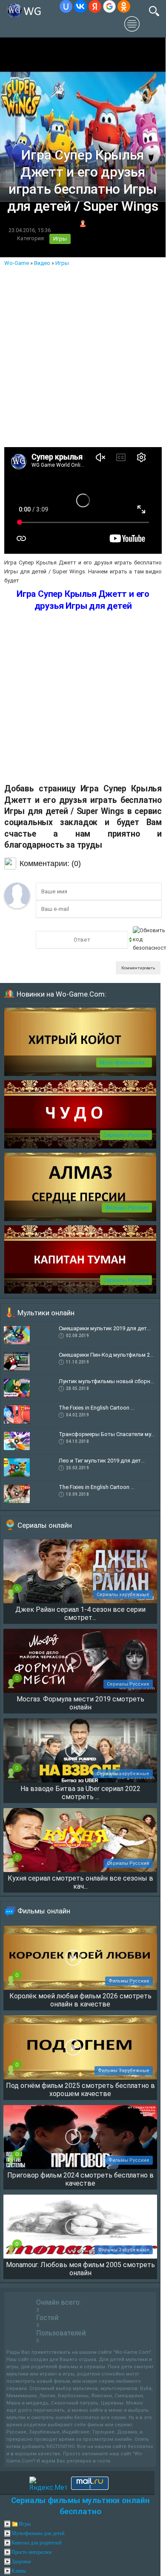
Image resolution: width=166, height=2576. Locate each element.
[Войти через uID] (66, 6)
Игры (60, 239)
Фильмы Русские (127, 1208)
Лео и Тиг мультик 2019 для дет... (102, 1461)
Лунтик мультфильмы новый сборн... (106, 1381)
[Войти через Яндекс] (95, 6)
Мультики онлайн (46, 1313)
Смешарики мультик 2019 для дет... (105, 1328)
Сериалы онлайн (45, 1525)
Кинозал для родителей (36, 2543)
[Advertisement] (83, 355)
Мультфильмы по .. (124, 1063)
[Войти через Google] (109, 6)
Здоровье (21, 2561)
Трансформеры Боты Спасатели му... (107, 1434)
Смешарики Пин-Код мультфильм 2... (106, 1355)
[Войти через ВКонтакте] (80, 6)
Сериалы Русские (126, 1135)
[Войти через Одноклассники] (124, 6)
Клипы (19, 2571)
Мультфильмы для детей (38, 2533)
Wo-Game (17, 263)
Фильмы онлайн (44, 1911)
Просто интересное (32, 2552)
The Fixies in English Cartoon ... (97, 1408)
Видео (42, 263)
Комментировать (138, 968)
